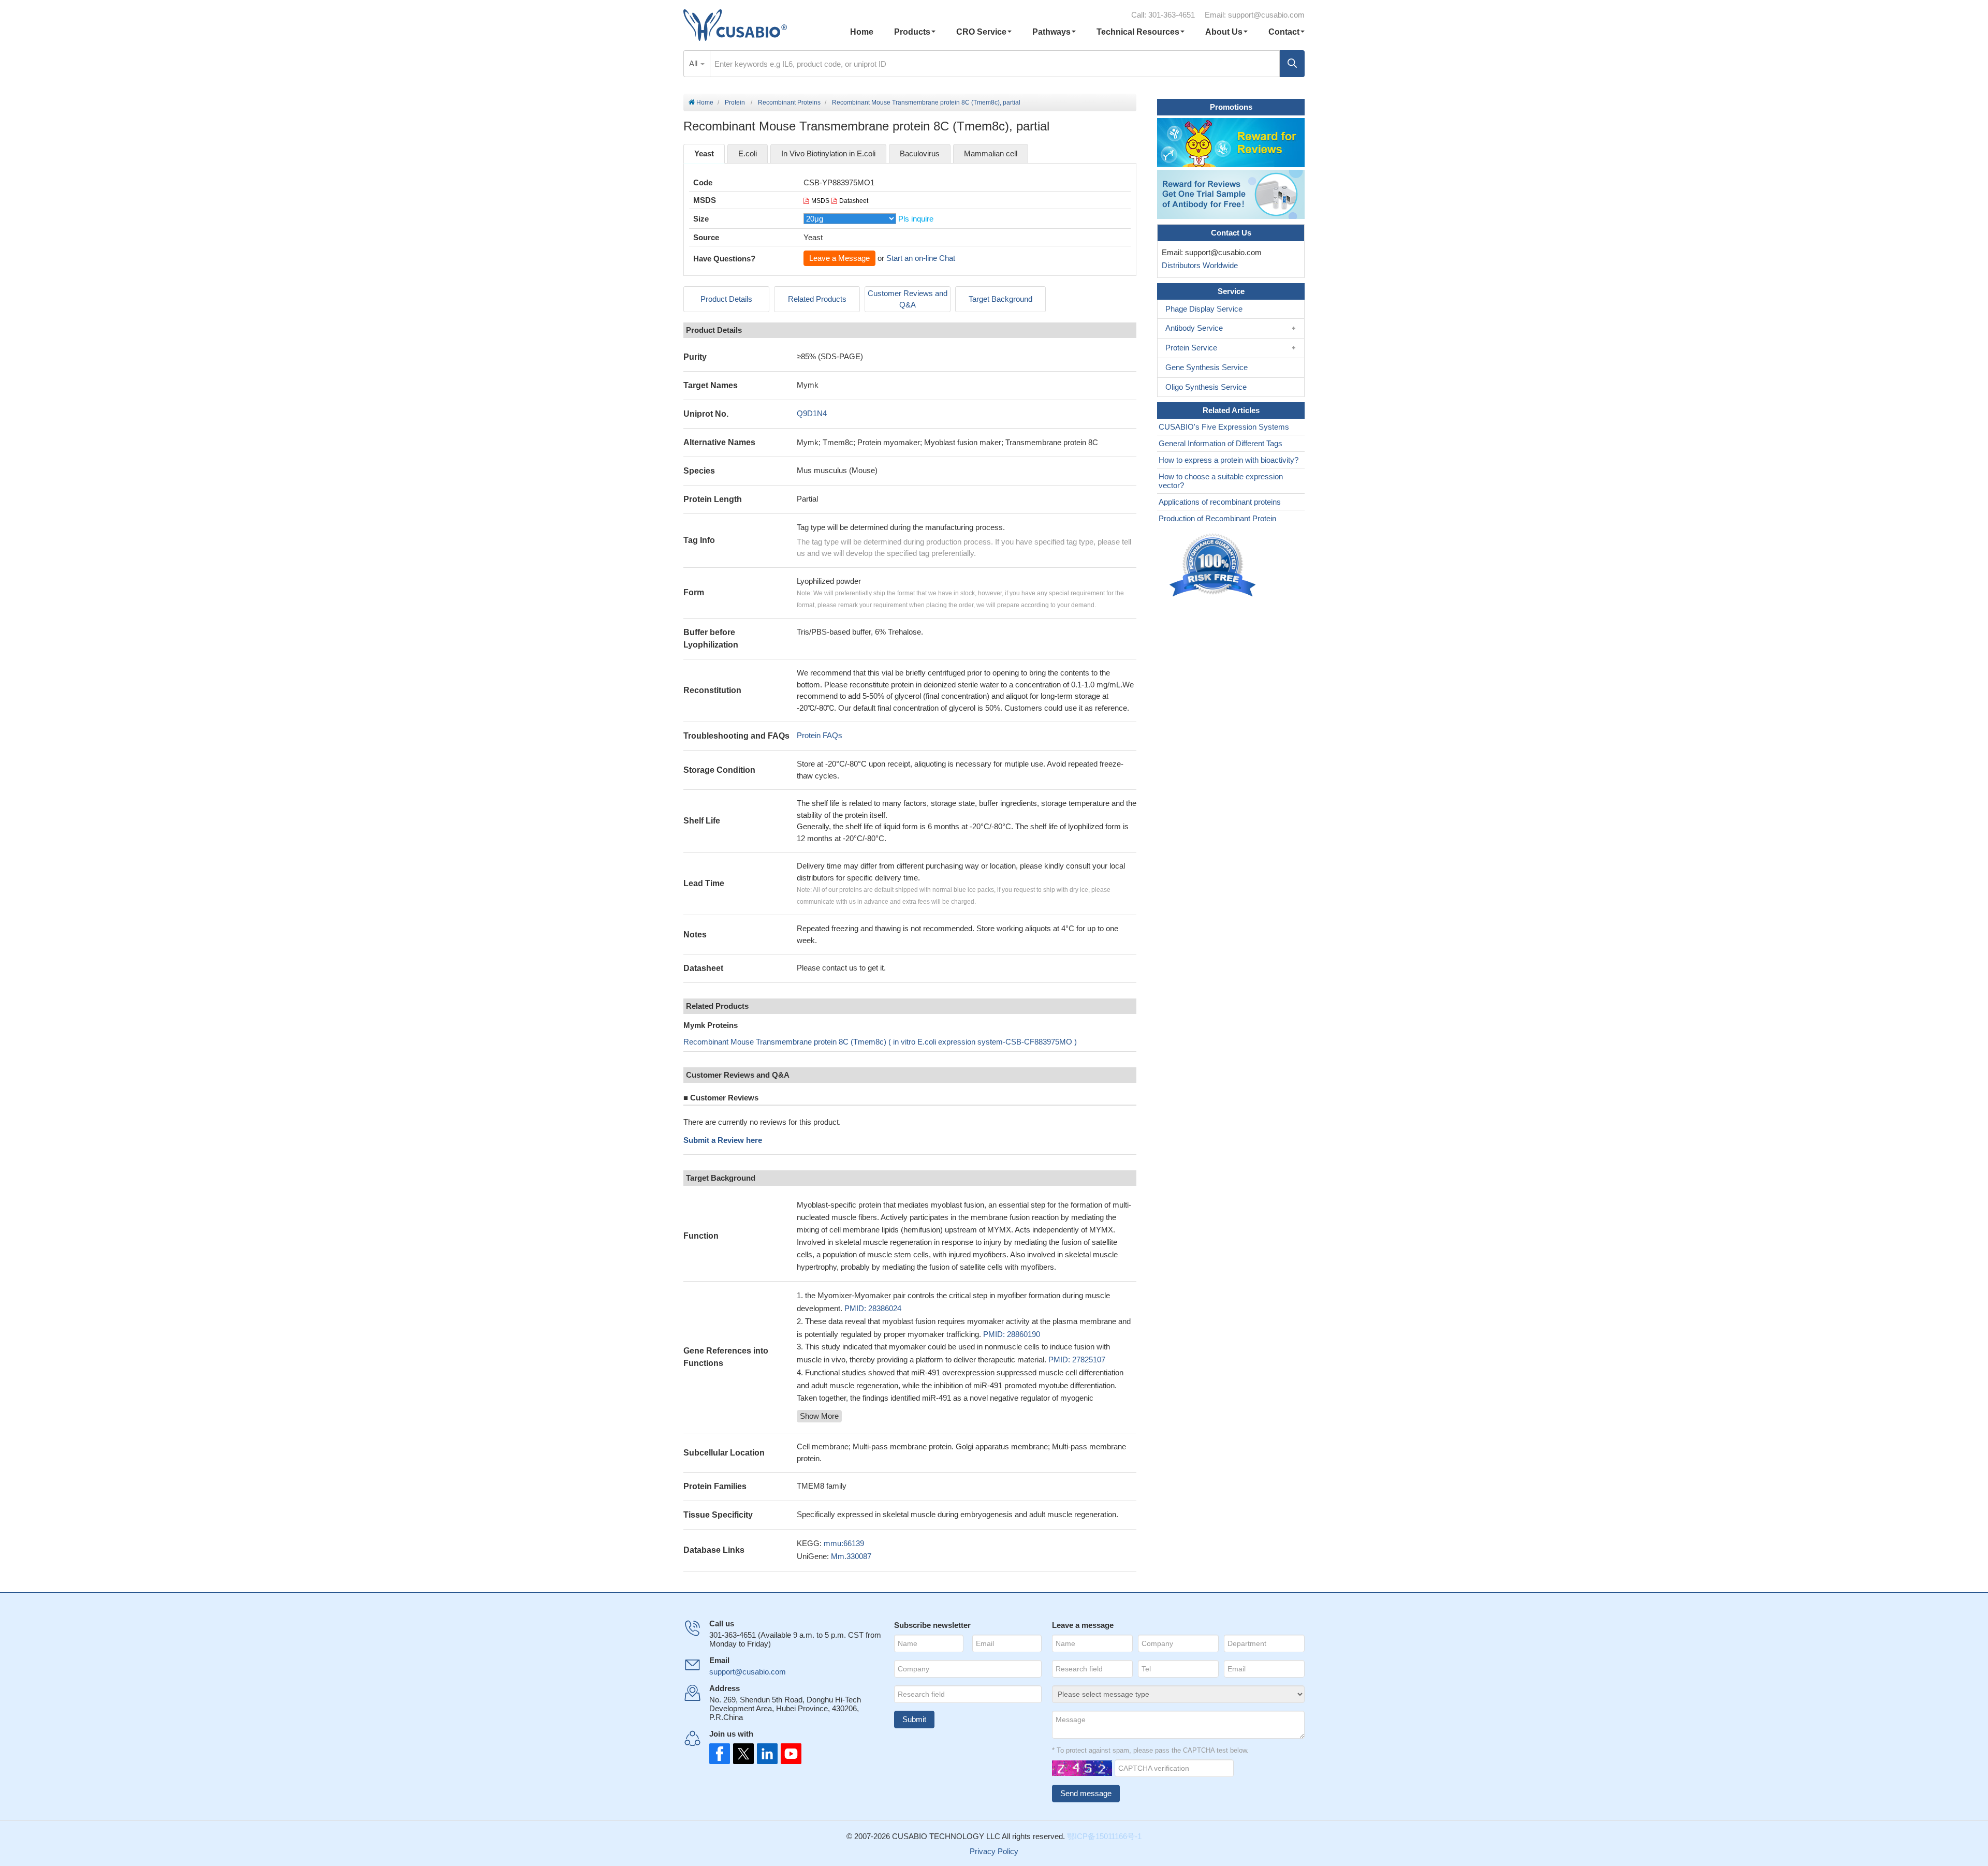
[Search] (1292, 64)
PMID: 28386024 (873, 1308)
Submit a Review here (723, 1140)
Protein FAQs (820, 735)
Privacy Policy (994, 1851)
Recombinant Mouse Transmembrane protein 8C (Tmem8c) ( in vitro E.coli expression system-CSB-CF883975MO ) (880, 1042)
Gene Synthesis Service (1207, 367)
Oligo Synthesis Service (1206, 387)
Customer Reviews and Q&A (908, 299)
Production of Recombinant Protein (1217, 518)
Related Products (817, 299)
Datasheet (854, 201)
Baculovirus (920, 153)
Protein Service (1191, 348)
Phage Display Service (1204, 309)
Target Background (1000, 299)
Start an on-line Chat (921, 258)
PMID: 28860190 (1012, 1334)
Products (912, 32)
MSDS (820, 201)
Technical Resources (1138, 32)
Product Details (726, 299)
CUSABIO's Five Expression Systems (1224, 427)
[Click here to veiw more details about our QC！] (1214, 565)
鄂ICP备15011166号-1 (1104, 1836)
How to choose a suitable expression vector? (1221, 481)
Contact (1284, 32)
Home (862, 32)
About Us (1224, 32)
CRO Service (981, 32)
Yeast (704, 153)
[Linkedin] (765, 1754)
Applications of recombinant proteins (1220, 502)
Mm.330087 (851, 1556)
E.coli (748, 153)
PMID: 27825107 (1077, 1360)
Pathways (1051, 32)
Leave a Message (839, 258)
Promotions (1231, 107)
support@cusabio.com (1266, 15)
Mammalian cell (991, 153)
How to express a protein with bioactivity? (1229, 460)
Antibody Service (1194, 328)
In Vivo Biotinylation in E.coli (828, 153)
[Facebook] (720, 1754)
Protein (735, 102)
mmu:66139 (844, 1543)
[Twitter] (742, 1754)
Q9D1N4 (812, 413)
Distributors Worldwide (1198, 265)
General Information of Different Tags (1220, 443)
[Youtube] (788, 1754)
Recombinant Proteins (789, 102)
